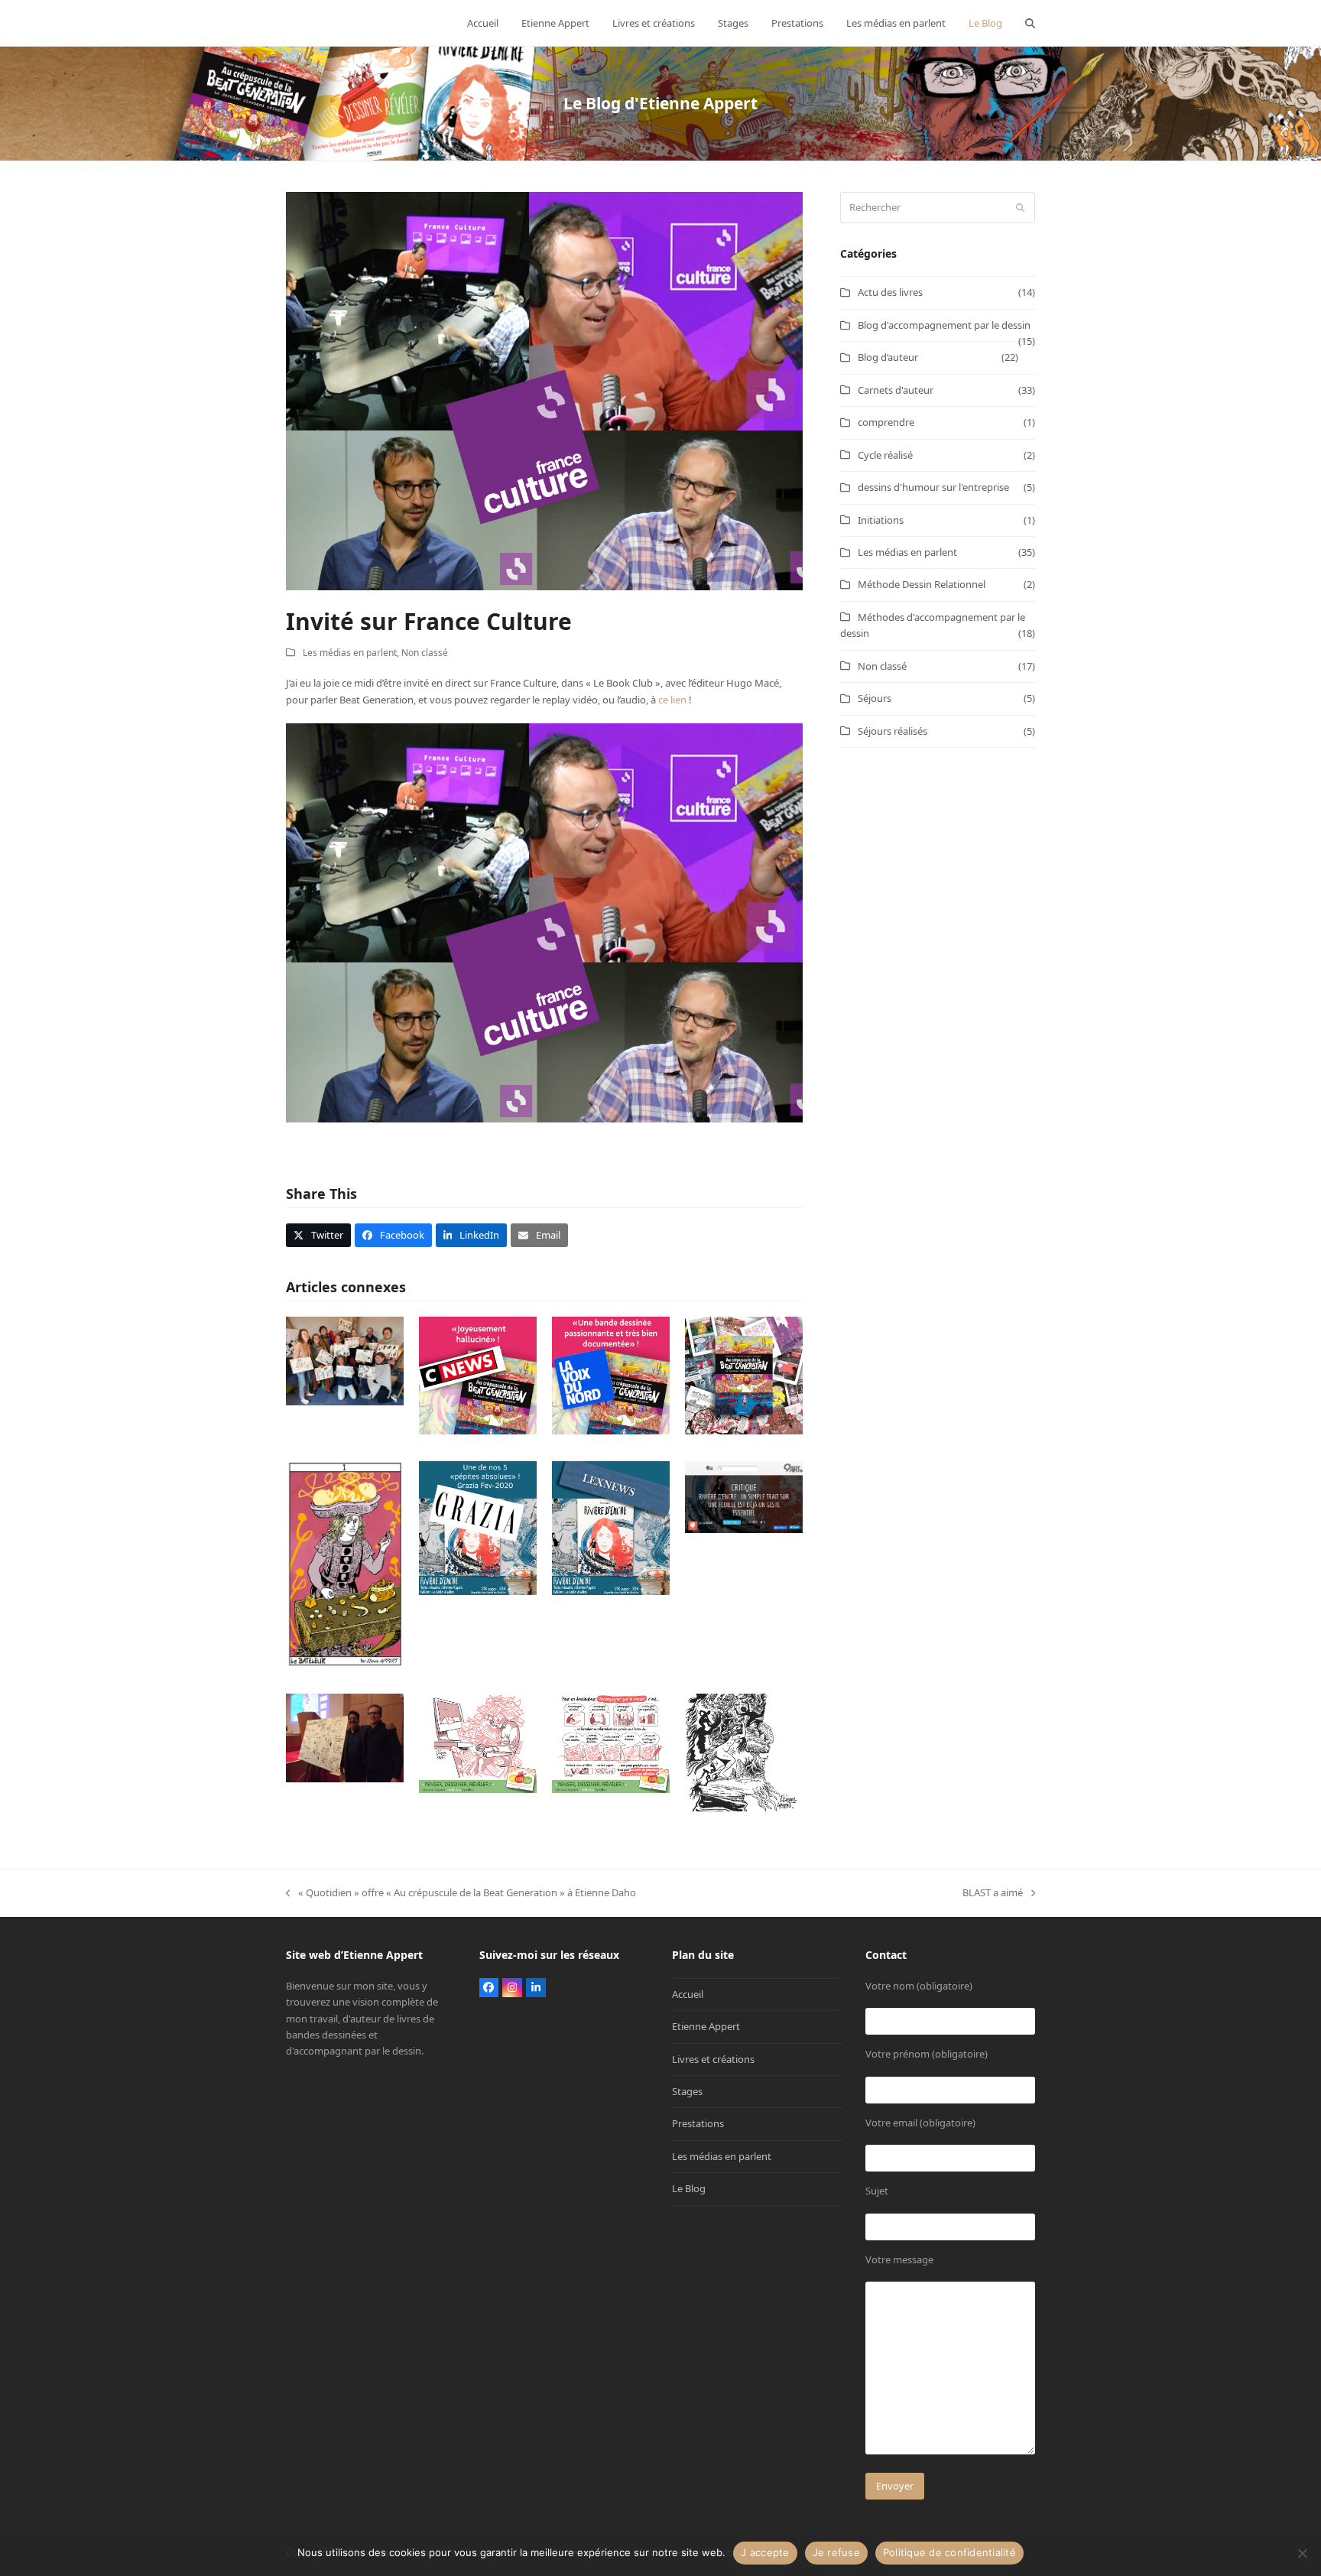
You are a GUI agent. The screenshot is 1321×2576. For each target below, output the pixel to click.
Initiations (881, 520)
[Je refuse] (1302, 2553)
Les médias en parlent (350, 653)
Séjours (875, 698)
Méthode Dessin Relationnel (922, 584)
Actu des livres (890, 292)
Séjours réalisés (893, 731)
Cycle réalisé (885, 455)
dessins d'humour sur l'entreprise (933, 487)
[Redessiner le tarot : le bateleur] (345, 1563)
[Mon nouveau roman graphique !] (744, 1375)
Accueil (688, 1994)
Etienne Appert (706, 2026)
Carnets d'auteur (896, 390)
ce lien (672, 700)
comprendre (886, 422)
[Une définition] (611, 1743)
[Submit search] (1020, 208)
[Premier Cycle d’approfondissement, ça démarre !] (345, 1359)
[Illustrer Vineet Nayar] (345, 1737)
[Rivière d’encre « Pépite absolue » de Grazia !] (478, 1527)
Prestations (698, 2123)
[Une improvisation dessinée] (744, 1752)
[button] (1030, 23)
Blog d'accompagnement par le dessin (944, 325)
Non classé (425, 653)
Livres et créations (713, 2059)
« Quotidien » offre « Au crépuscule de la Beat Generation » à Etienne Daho (461, 1893)
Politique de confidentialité (949, 2552)
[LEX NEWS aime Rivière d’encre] (611, 1527)
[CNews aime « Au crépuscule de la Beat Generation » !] (478, 1375)
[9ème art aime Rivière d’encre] (744, 1496)
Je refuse (836, 2552)
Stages (687, 2091)
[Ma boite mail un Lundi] (478, 1743)
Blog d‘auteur (888, 357)
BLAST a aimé (993, 1893)
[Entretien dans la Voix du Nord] (611, 1375)
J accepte (765, 2552)
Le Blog (689, 2188)
